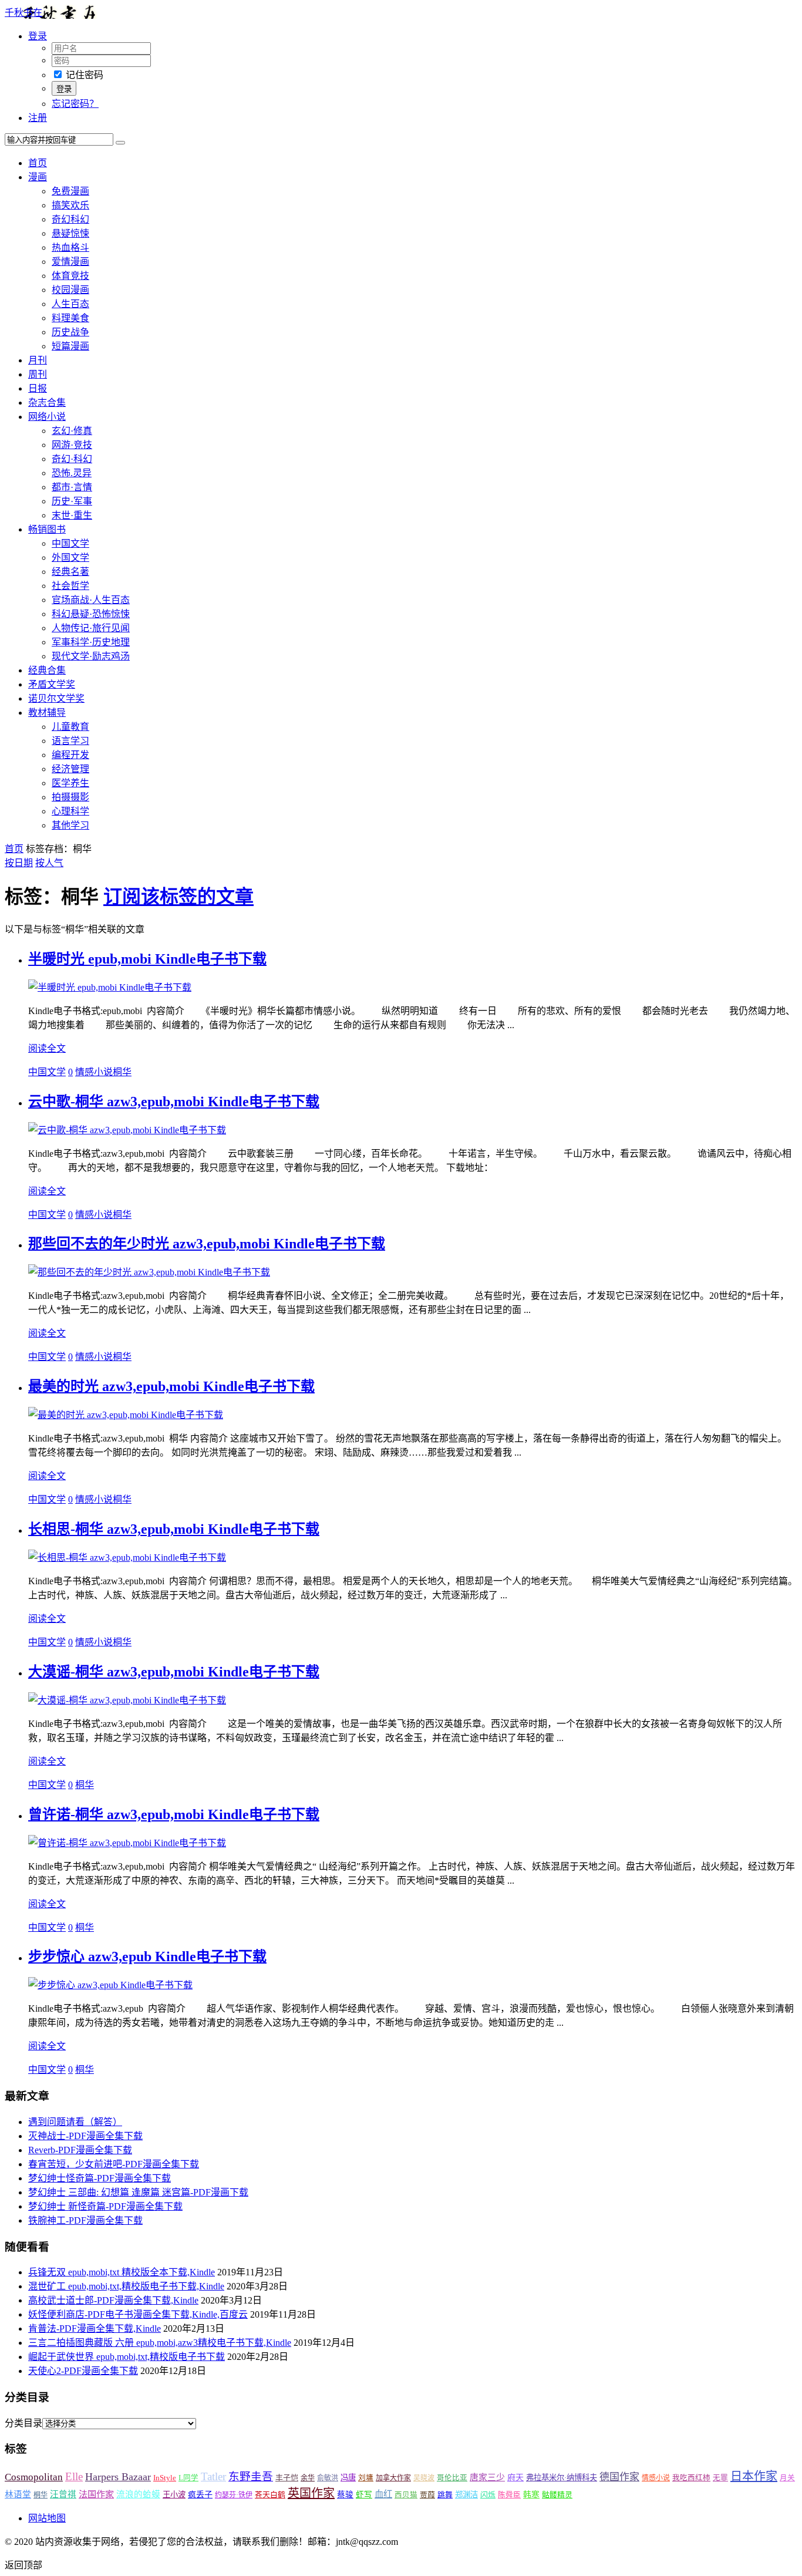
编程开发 (70, 755)
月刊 (38, 360)
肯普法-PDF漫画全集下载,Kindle (95, 2328)
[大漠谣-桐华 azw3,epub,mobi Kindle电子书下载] (127, 1700)
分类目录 (23, 2423)
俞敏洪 (328, 2478)
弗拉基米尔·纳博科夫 (562, 2478)
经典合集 (47, 670)
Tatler (213, 2476)
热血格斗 (70, 248)
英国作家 (311, 2493)
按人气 (49, 863)
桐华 (122, 1072)
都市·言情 (72, 487)
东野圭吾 (251, 2476)
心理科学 (70, 811)
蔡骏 (345, 2495)
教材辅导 (47, 713)
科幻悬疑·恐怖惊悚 (91, 614)
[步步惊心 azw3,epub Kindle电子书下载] (110, 1985)
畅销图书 (47, 529)
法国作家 (96, 2494)
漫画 (38, 177)
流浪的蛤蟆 (138, 2494)
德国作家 (619, 2477)
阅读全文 (47, 1048)
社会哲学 (70, 586)
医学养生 (70, 783)
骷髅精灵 (557, 2495)
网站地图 (47, 2518)
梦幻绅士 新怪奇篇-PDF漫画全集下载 (105, 2206)
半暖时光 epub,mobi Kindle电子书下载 (147, 959)
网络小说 (47, 417)
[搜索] (120, 143)
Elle (74, 2476)
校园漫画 (70, 290)
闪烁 (488, 2495)
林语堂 (18, 2494)
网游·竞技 (72, 445)
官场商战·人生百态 (91, 600)
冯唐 (348, 2478)
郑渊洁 (466, 2495)
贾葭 (427, 2495)
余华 (308, 2478)
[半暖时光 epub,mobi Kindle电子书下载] (110, 987)
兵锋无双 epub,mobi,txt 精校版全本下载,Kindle (122, 2272)
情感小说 (94, 1072)
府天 (515, 2477)
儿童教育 (70, 727)
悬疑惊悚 (70, 233)
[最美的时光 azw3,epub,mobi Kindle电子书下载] (126, 1415)
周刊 (38, 374)
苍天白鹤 (270, 2495)
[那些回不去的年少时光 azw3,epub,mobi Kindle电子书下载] (149, 1272)
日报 (38, 388)
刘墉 (366, 2478)
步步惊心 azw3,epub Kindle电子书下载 (147, 1957)
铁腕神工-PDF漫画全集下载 (85, 2220)
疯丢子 (200, 2494)
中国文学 (70, 543)
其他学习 (70, 825)
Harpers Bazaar (118, 2477)
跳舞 (445, 2495)
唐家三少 (487, 2477)
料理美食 (70, 318)
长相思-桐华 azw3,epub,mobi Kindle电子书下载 (174, 1529)
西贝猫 (406, 2495)
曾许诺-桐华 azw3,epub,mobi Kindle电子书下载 (174, 1814)
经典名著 (70, 572)
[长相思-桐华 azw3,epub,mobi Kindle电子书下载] (127, 1558)
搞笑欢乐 (70, 205)
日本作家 (754, 2476)
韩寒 (531, 2495)
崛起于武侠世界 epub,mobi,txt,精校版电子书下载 (127, 2357)
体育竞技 (70, 276)
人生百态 (70, 304)
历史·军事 (72, 501)
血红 (383, 2494)
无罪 (720, 2478)
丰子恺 (287, 2478)
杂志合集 (47, 403)
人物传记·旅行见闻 (91, 628)
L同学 (188, 2478)
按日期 (19, 863)
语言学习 (70, 741)
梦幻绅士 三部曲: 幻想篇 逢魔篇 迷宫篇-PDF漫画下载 (138, 2192)
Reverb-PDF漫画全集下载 (80, 2150)
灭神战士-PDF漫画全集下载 (85, 2136)
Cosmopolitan (34, 2477)
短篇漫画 (70, 346)
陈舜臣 (509, 2495)
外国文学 (70, 558)
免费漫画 (70, 191)
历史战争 (70, 332)
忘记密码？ (75, 104)
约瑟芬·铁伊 (234, 2495)
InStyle (165, 2478)
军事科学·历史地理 (91, 642)
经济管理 (70, 769)
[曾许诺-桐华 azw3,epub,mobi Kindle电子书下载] (127, 1843)
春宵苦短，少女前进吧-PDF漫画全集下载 (114, 2164)
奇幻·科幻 (72, 459)
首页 (38, 163)
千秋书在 (23, 13)
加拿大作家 (393, 2478)
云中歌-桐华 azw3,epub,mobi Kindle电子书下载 (174, 1102)
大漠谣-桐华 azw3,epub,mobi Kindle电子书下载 (174, 1672)
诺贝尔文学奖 (56, 698)
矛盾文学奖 (52, 684)
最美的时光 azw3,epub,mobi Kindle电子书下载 (171, 1386)
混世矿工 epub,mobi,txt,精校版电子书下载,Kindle (126, 2286)
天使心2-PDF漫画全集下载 (83, 2371)
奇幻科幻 (70, 219)
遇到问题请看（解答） (75, 2122)
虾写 (364, 2495)
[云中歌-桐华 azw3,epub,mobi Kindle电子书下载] (127, 1130)
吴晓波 (424, 2478)
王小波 (174, 2495)
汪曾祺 (63, 2494)
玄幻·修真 (72, 431)
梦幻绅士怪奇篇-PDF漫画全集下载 (100, 2178)
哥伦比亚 (452, 2478)
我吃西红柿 (691, 2478)
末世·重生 (72, 515)
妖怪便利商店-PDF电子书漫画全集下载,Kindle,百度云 (138, 2314)
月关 (787, 2478)
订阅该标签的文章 (178, 897)
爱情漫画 (70, 262)
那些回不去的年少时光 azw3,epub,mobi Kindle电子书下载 (207, 1244)
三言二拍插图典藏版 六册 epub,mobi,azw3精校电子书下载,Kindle (160, 2343)
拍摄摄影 (70, 797)
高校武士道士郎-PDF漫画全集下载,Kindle (113, 2300)
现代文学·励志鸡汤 (91, 656)
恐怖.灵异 (72, 473)
